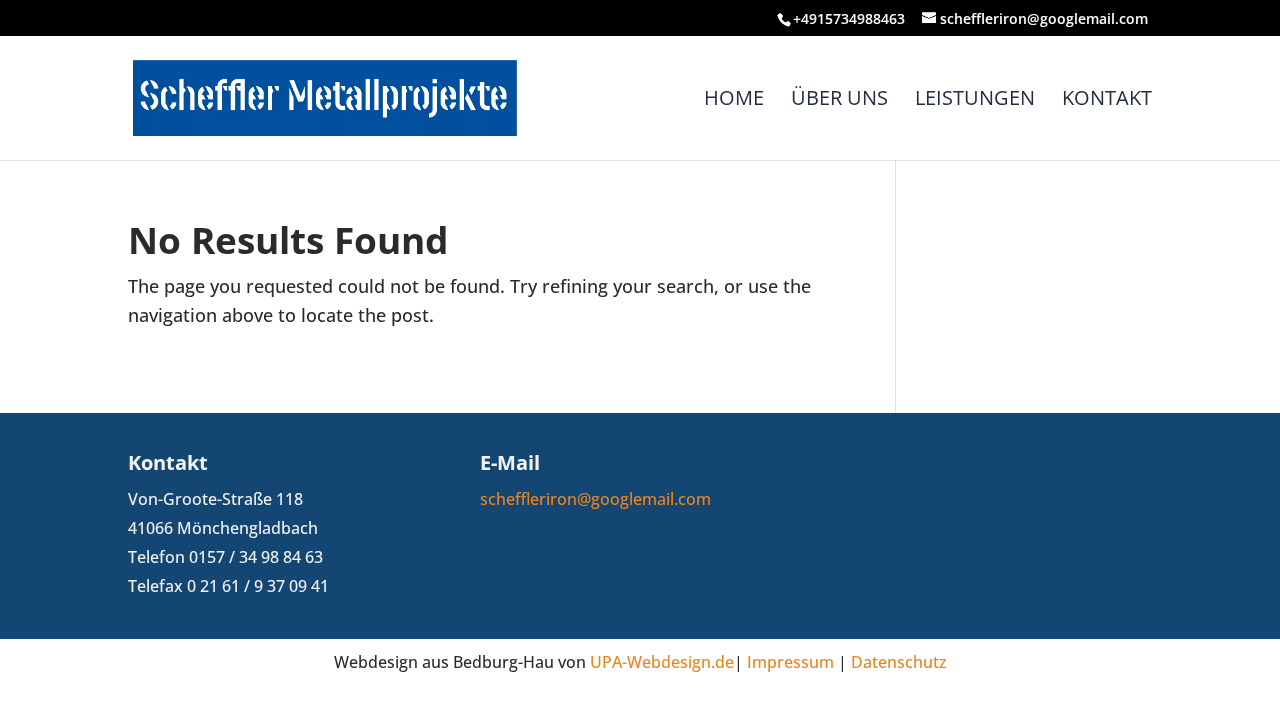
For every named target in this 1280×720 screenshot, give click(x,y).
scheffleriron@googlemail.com (595, 499)
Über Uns (839, 101)
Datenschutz (899, 662)
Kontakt (1107, 101)
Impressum (790, 662)
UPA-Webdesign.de (662, 662)
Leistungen (975, 101)
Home (734, 101)
